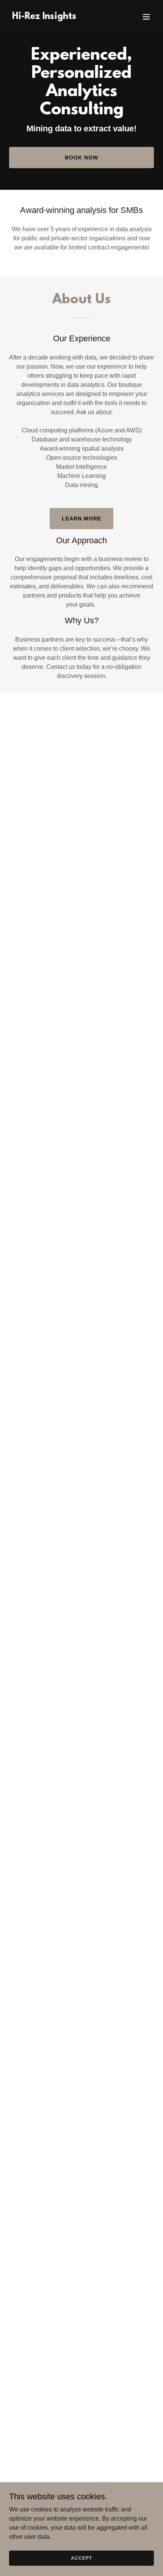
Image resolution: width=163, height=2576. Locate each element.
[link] (44, 17)
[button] (146, 17)
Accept (81, 2558)
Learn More (81, 519)
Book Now (81, 158)
